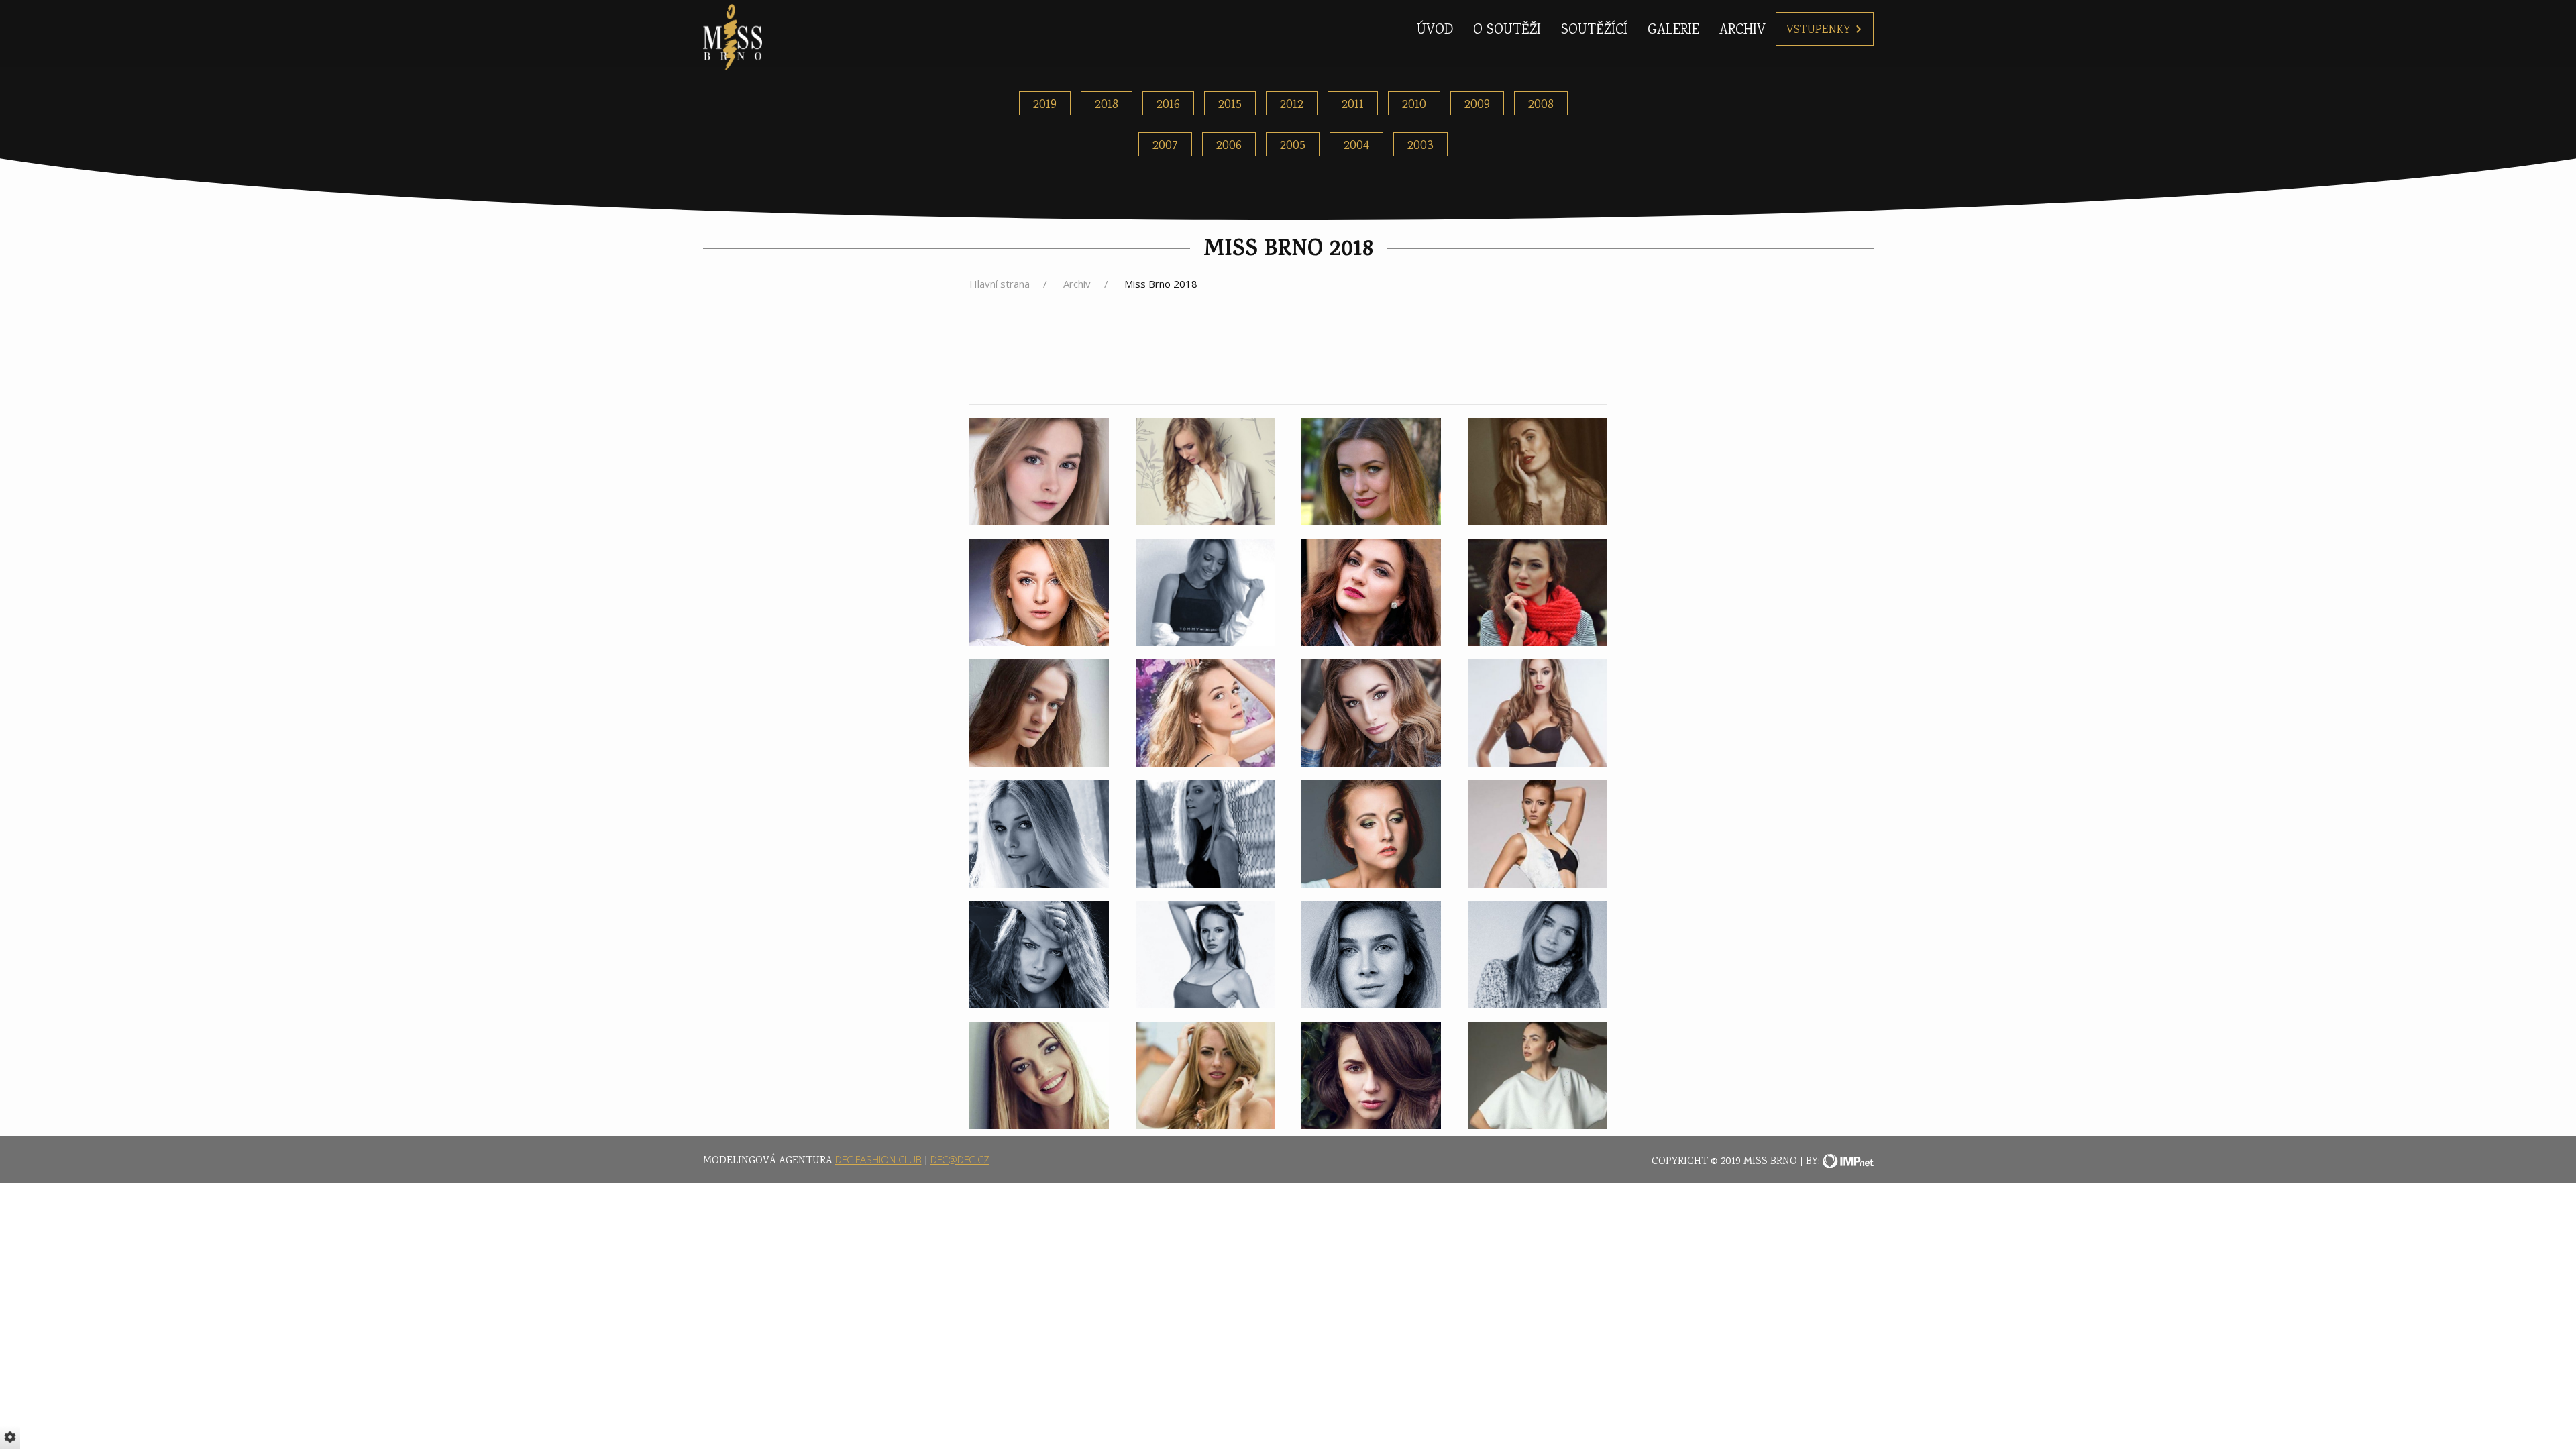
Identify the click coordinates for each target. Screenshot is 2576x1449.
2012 (1292, 105)
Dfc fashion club (878, 1159)
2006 (1229, 146)
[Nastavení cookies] (10, 1437)
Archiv (1742, 31)
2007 (1165, 146)
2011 (1353, 105)
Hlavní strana (1000, 284)
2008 (1541, 105)
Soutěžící (1594, 31)
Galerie (1673, 31)
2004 (1356, 146)
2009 (1477, 105)
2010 (1414, 105)
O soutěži (1507, 31)
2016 (1168, 105)
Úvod (1435, 31)
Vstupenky (1819, 30)
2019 (1045, 105)
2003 (1420, 146)
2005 (1293, 146)
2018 (1107, 105)
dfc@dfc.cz (960, 1159)
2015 (1230, 105)
